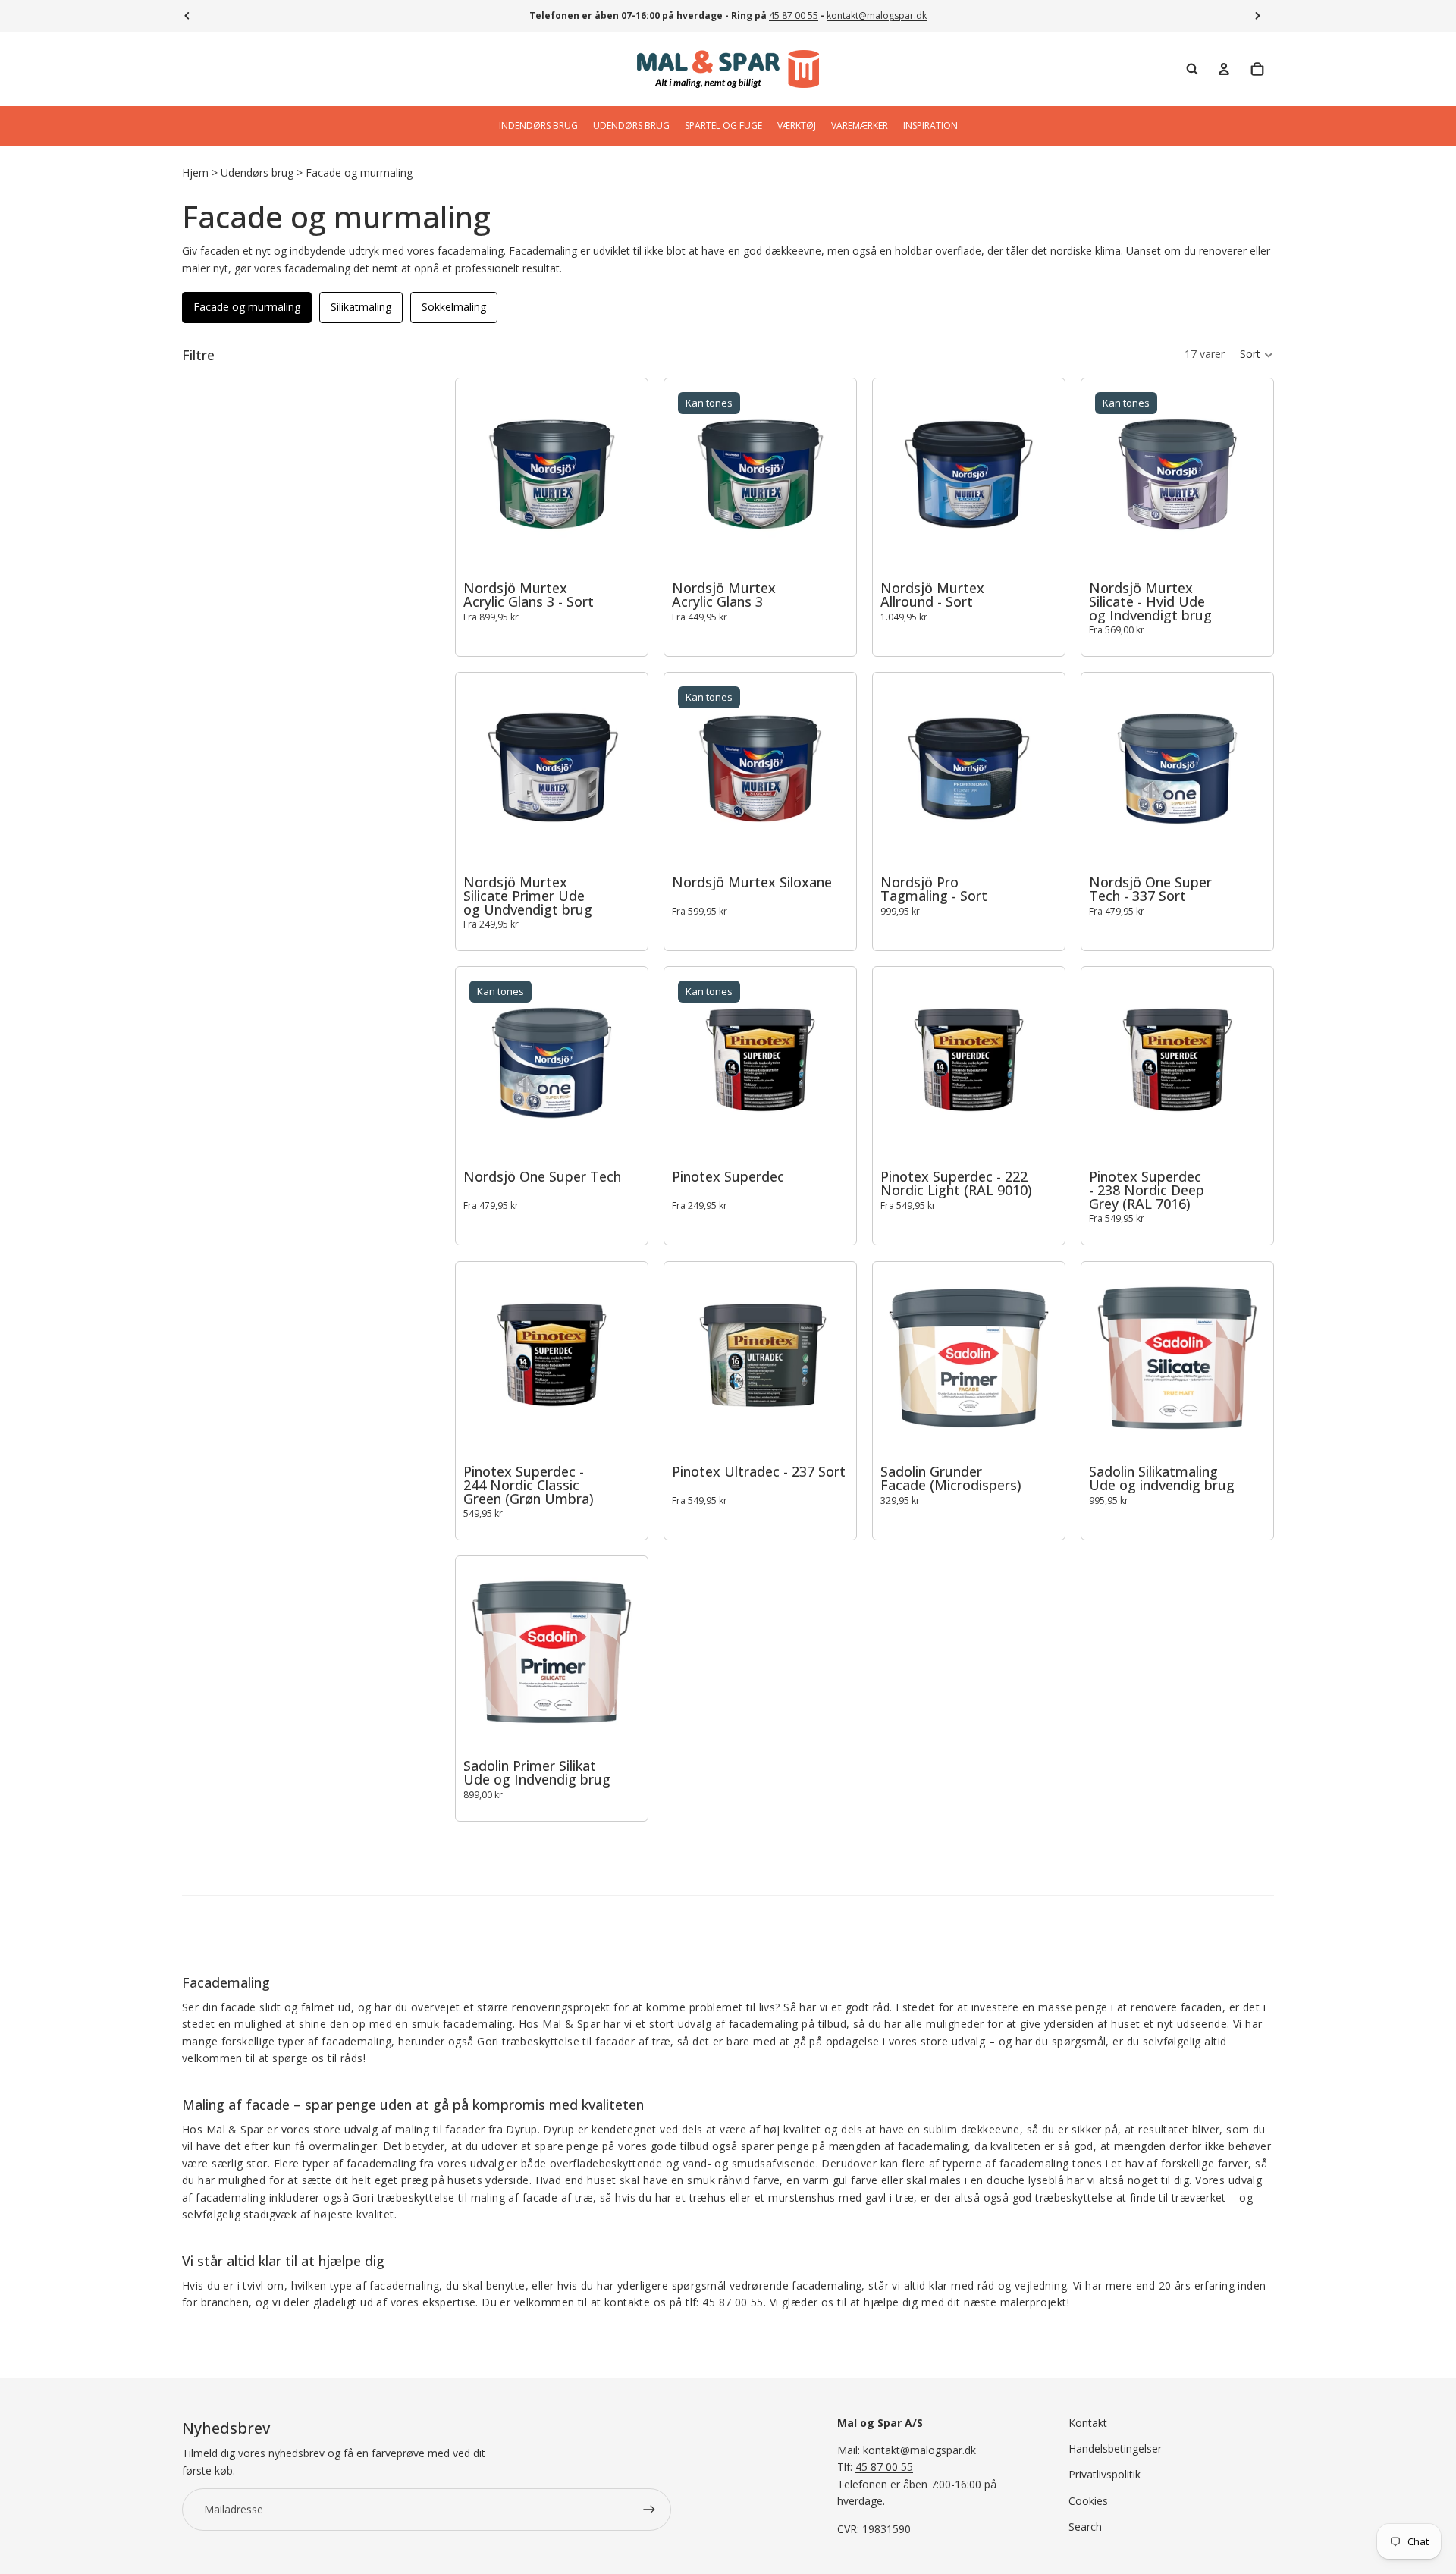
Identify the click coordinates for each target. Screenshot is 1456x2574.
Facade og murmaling (359, 173)
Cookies (1088, 2501)
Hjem (195, 173)
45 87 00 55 (794, 16)
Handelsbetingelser (1115, 2448)
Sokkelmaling (454, 307)
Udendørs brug (257, 173)
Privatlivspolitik (1105, 2474)
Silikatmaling (361, 307)
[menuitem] (538, 126)
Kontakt (1088, 2423)
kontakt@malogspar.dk (877, 16)
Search (1085, 2527)
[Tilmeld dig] (649, 2510)
